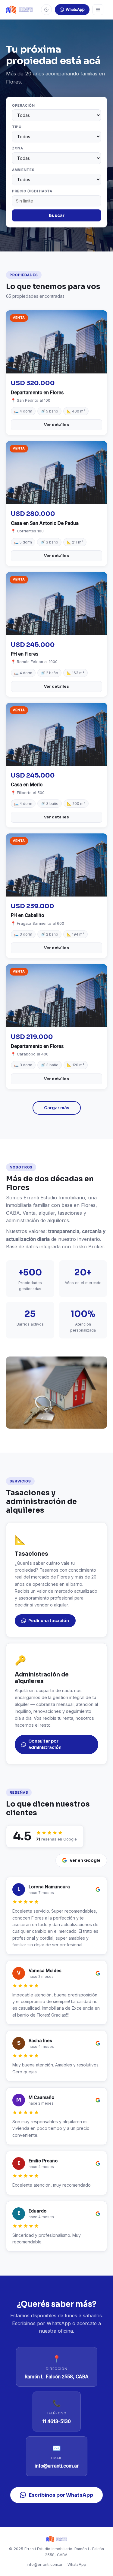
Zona (17, 148)
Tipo (17, 127)
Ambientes (23, 170)
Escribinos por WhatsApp (61, 2495)
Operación (23, 105)
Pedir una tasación (49, 1621)
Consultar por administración (45, 1745)
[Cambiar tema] (46, 10)
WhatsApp (75, 9)
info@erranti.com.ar (45, 2564)
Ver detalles (56, 425)
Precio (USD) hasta (32, 191)
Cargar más (57, 1108)
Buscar (57, 215)
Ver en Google (85, 1860)
